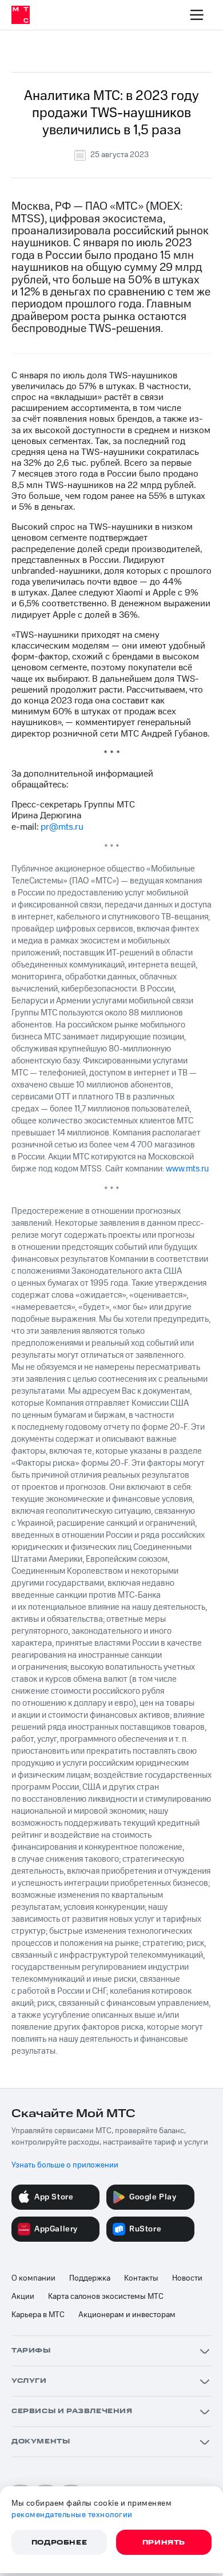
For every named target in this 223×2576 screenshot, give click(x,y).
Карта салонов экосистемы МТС (106, 2297)
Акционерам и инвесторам (127, 2315)
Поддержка (90, 2278)
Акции (23, 2297)
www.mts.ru (187, 1169)
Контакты (141, 2278)
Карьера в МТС (38, 2315)
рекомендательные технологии (72, 2515)
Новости (187, 2278)
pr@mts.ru (62, 827)
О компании (33, 2278)
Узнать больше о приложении (65, 2165)
